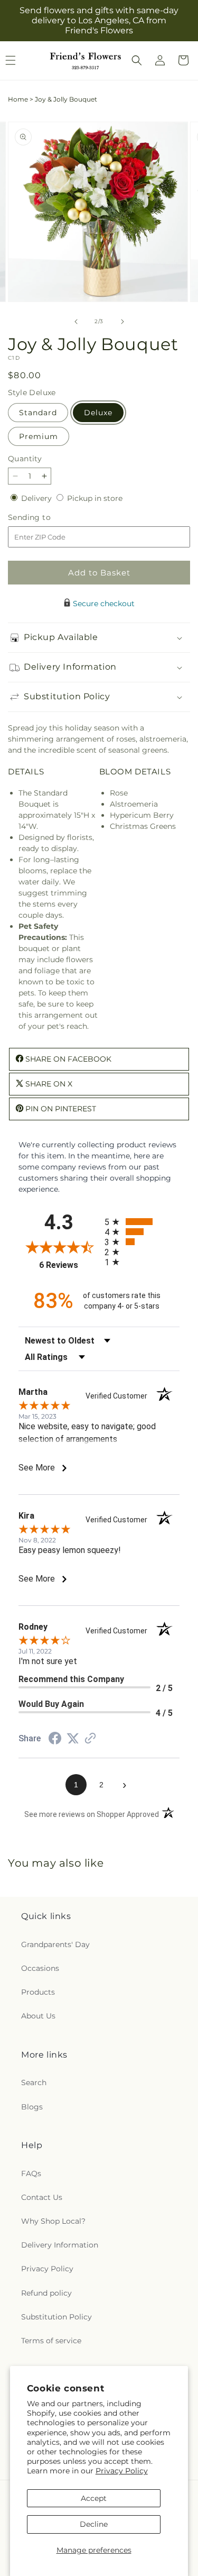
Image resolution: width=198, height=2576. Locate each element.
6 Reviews (69, 1265)
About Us (38, 2016)
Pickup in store (95, 498)
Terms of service (51, 2341)
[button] (137, 60)
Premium (39, 436)
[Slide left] (76, 322)
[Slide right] (122, 322)
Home (18, 99)
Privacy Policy (122, 2471)
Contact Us (42, 2197)
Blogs (32, 2107)
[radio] (142, 1222)
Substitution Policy (56, 2317)
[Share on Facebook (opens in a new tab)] (55, 1740)
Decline (94, 2524)
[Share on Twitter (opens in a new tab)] (73, 1739)
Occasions (40, 1968)
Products (38, 1992)
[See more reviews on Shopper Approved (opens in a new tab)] (90, 1739)
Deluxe (98, 413)
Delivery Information (60, 2245)
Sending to (45, 518)
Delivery (37, 498)
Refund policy (46, 2293)
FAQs (31, 2173)
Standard (38, 413)
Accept (94, 2498)
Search (34, 2082)
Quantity (25, 459)
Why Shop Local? (53, 2221)
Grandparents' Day (55, 1944)
